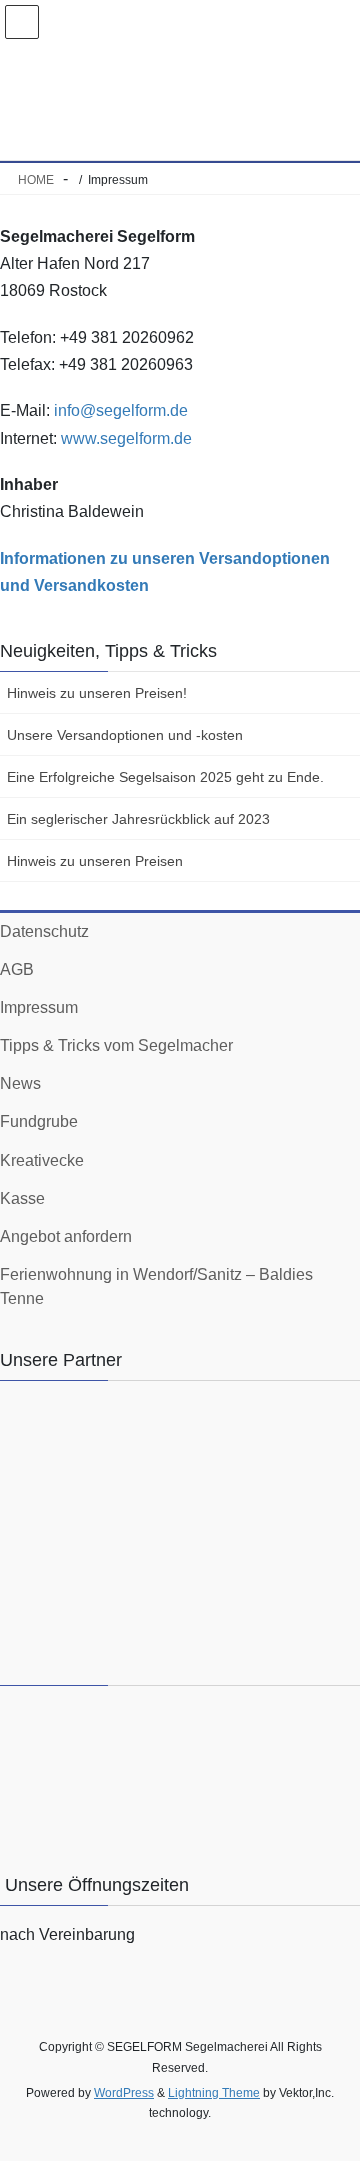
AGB (17, 969)
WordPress (124, 2093)
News (20, 1083)
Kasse (22, 1198)
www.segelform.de (126, 438)
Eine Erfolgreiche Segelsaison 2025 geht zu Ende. (165, 777)
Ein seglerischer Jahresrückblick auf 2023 (138, 819)
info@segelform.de (121, 410)
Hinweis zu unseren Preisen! (97, 693)
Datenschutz (44, 931)
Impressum (39, 1007)
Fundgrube (39, 1121)
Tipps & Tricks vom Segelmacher (116, 1045)
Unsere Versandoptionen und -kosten (125, 735)
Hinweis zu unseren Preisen (95, 861)
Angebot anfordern (66, 1236)
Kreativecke (42, 1160)
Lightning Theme (214, 2093)
